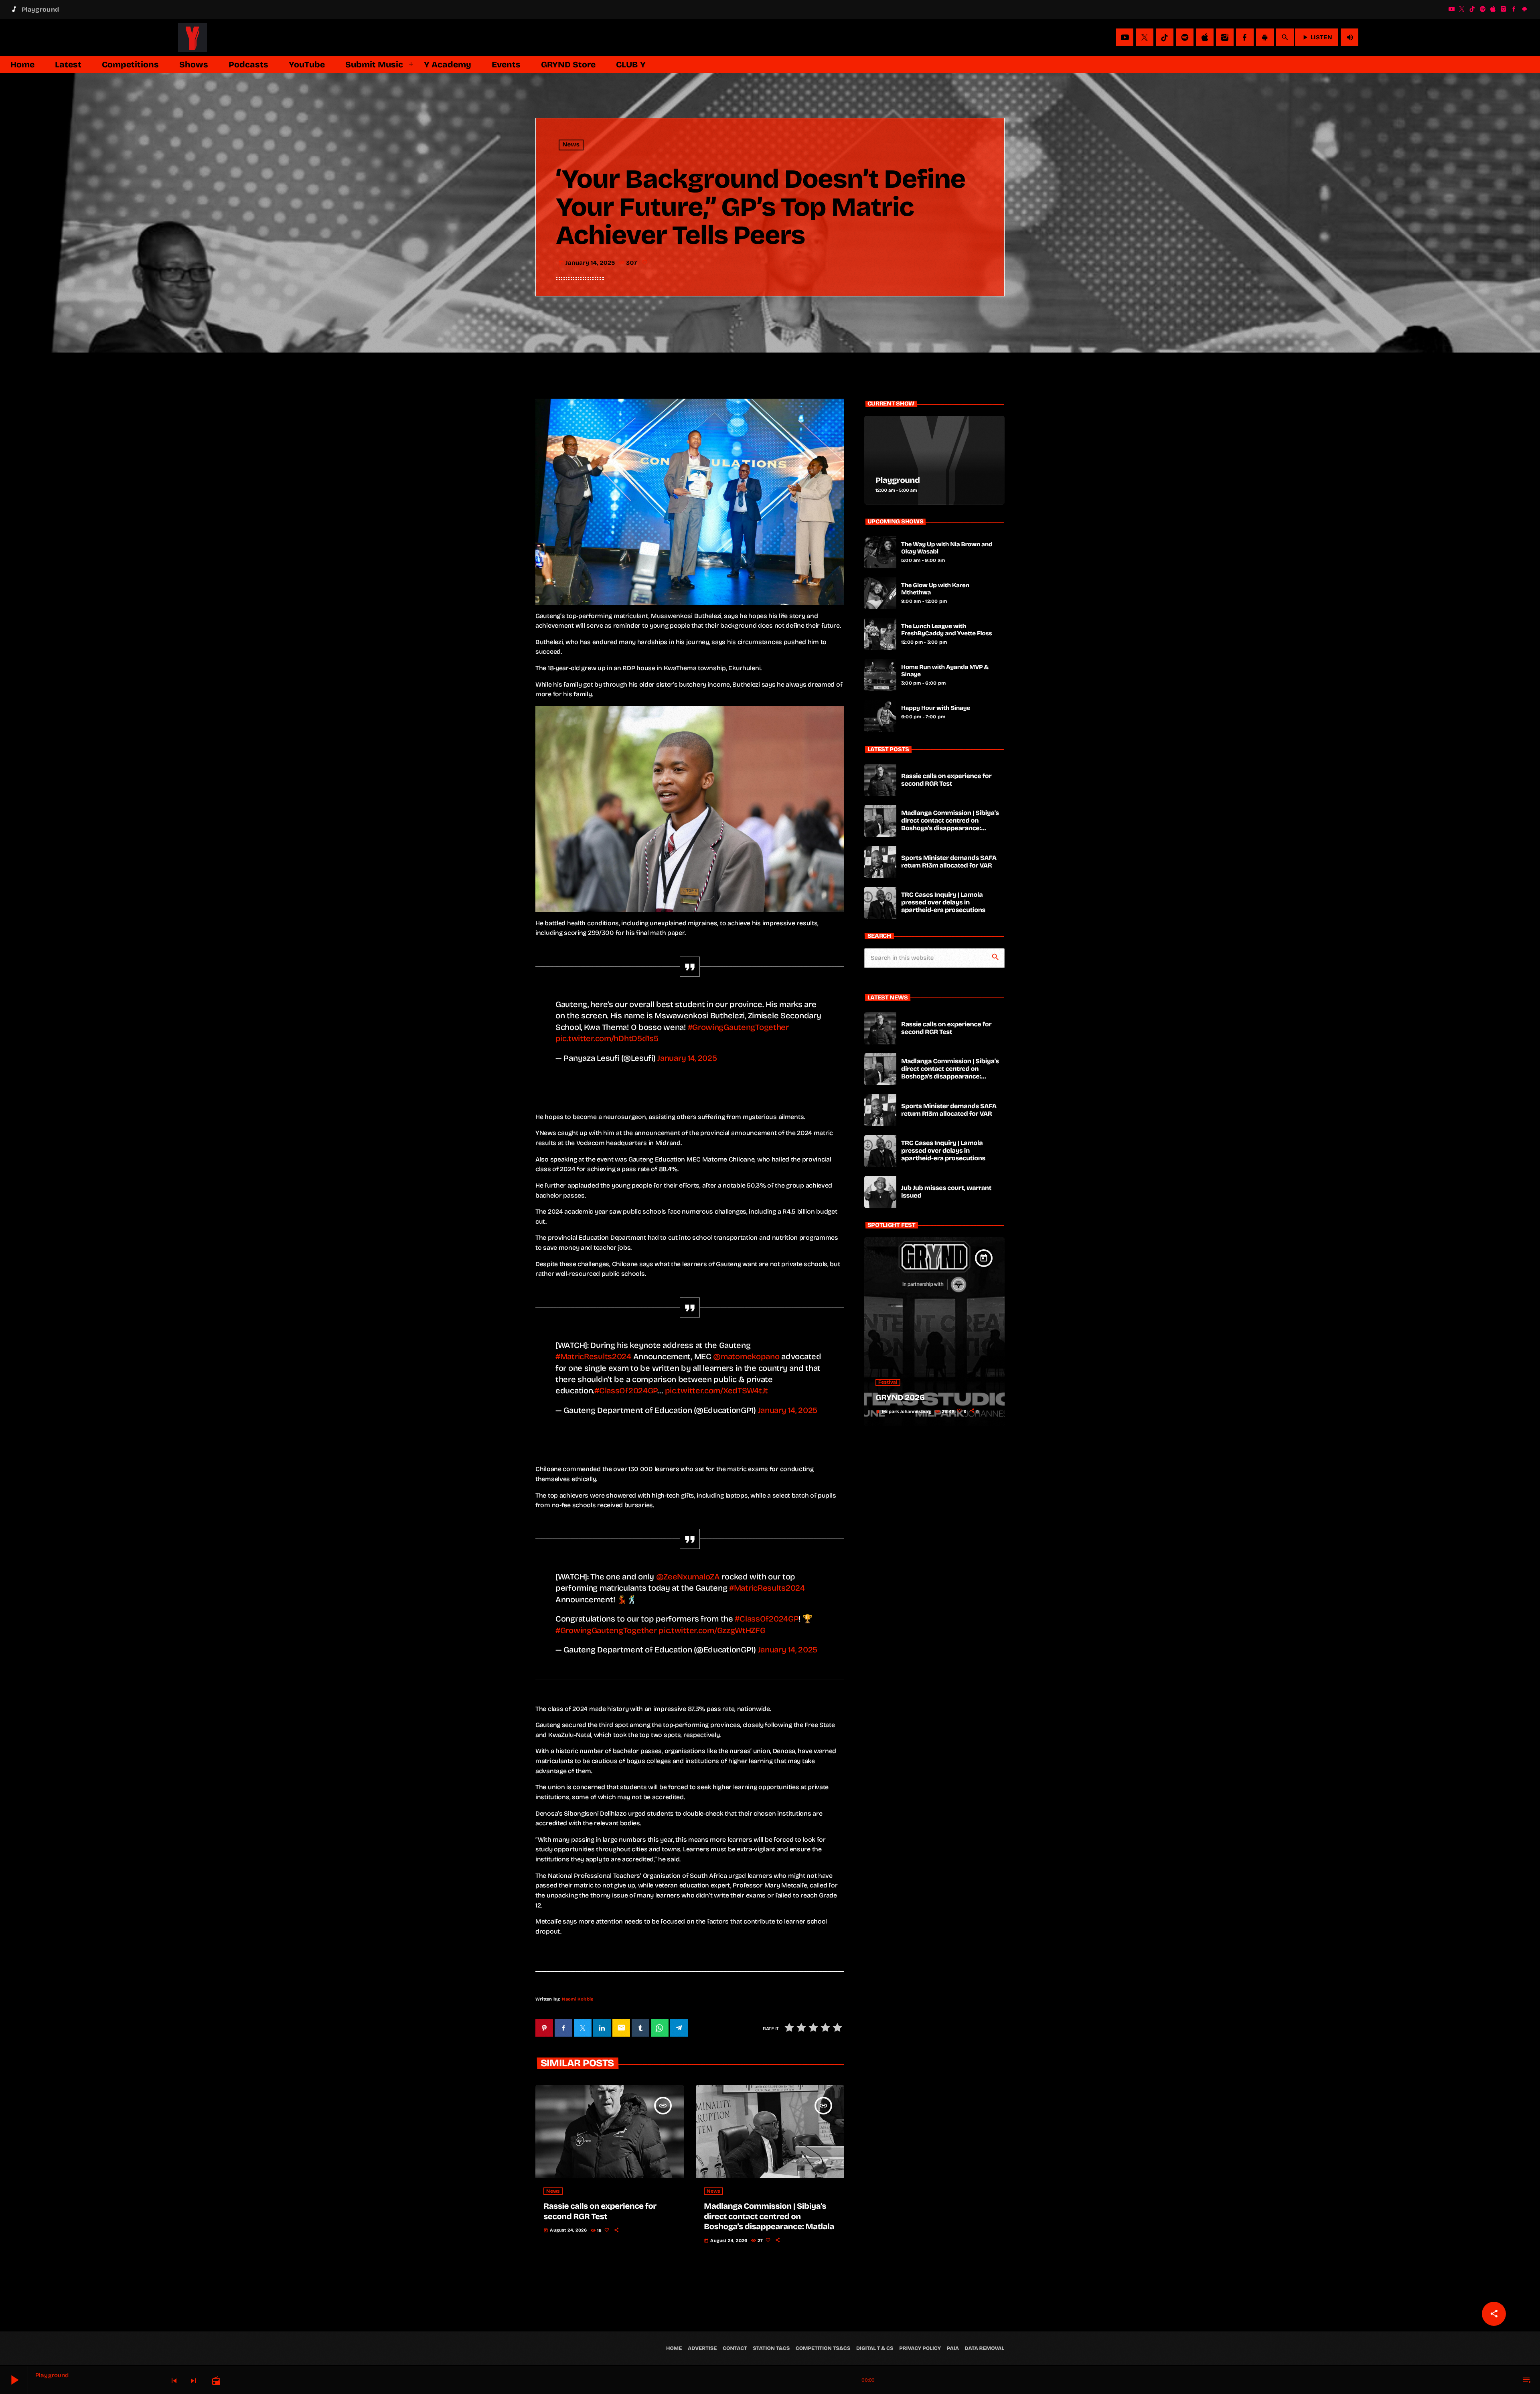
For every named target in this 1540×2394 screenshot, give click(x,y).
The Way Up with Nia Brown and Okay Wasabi (947, 548)
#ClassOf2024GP (626, 1391)
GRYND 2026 (900, 1398)
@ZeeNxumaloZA (688, 1577)
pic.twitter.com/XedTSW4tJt (717, 1391)
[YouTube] (1451, 9)
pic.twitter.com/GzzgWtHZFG (712, 1630)
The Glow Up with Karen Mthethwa (935, 589)
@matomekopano (746, 1356)
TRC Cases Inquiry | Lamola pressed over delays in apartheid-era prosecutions (943, 903)
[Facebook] (1514, 9)
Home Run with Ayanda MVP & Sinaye (945, 671)
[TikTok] (1472, 9)
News (571, 145)
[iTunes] (1493, 9)
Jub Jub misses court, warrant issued (946, 1192)
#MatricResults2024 (593, 1356)
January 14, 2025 (687, 1058)
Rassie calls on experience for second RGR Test (600, 2211)
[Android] (1524, 9)
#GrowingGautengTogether (738, 1027)
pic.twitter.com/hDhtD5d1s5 (607, 1038)
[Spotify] (1483, 9)
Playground (898, 480)
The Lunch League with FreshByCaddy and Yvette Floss (947, 630)
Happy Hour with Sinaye (936, 708)
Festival (888, 1382)
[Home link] (192, 37)
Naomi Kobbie (578, 1999)
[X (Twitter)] (1462, 9)
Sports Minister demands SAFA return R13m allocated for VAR (949, 862)
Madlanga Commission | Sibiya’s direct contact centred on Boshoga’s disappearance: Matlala (769, 2216)
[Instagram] (1504, 9)
